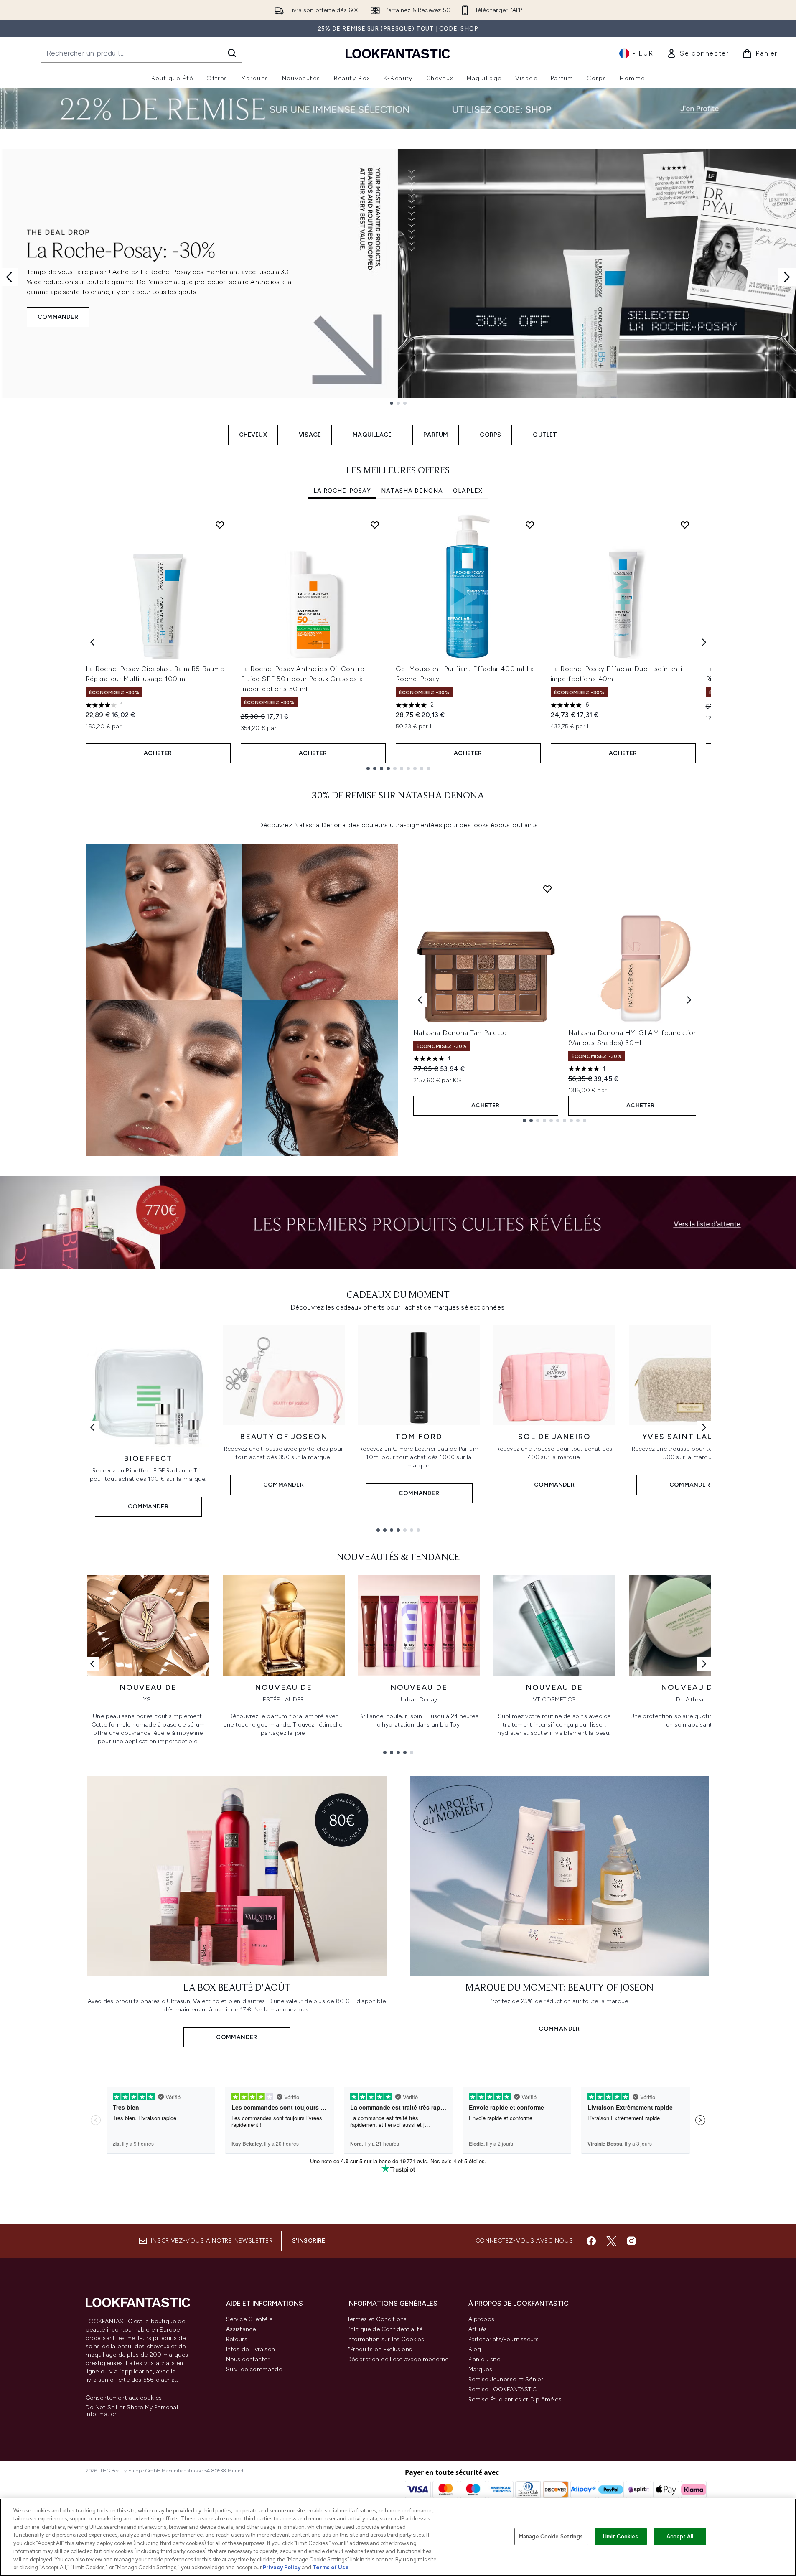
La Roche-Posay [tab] (342, 491)
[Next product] (689, 1000)
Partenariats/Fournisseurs (504, 2339)
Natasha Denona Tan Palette (460, 1033)
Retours (237, 2339)
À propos (482, 2319)
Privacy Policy (282, 2567)
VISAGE (310, 435)
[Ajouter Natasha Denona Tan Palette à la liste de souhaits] (547, 889)
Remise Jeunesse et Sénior (506, 2379)
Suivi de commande (254, 2369)
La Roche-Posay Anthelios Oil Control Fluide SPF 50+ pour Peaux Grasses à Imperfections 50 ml (304, 679)
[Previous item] (92, 642)
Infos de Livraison (251, 2349)
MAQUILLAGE (372, 435)
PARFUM (436, 435)
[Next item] (704, 642)
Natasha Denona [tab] (412, 491)
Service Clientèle (249, 2319)
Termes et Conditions (377, 2319)
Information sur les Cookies (386, 2339)
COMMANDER (58, 317)
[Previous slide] (9, 277)
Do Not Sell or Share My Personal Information (132, 2411)
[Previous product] (420, 1000)
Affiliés (478, 2329)
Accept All (680, 2537)
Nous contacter (248, 2359)
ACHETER (158, 753)
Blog (475, 2349)
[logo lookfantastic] (398, 53)
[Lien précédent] (92, 1427)
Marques (480, 2369)
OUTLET (545, 435)
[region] (398, 2537)
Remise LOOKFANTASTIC (503, 2389)
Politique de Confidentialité (385, 2329)
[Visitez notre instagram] (631, 2241)
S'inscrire (309, 2241)
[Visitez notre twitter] (611, 2241)
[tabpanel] (398, 642)
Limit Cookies (621, 2537)
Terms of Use (331, 2567)
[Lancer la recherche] (232, 53)
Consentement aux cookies (124, 2398)
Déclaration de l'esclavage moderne (398, 2359)
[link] (698, 53)
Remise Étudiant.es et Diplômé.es (515, 2399)
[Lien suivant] (704, 1427)
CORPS (490, 435)
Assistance (241, 2329)
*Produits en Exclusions (380, 2349)
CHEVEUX (253, 435)
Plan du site (484, 2359)
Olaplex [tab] (468, 491)
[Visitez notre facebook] (591, 2241)
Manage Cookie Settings (551, 2537)
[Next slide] (787, 277)
